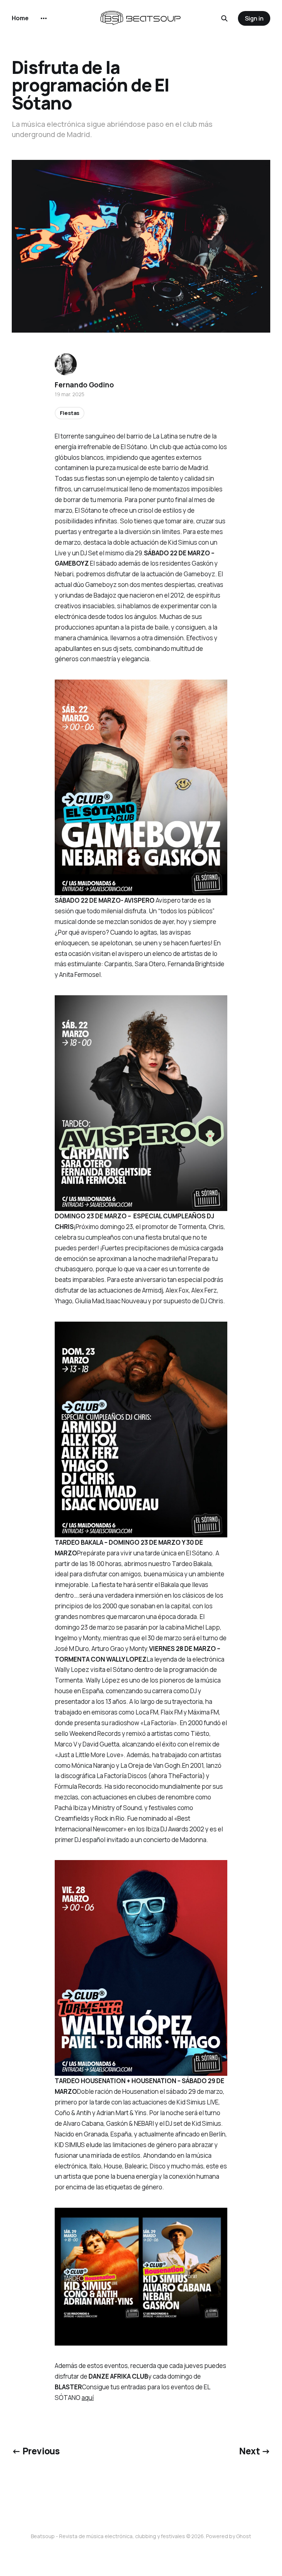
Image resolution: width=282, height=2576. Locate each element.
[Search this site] (224, 18)
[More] (44, 18)
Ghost (244, 2536)
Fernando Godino (84, 385)
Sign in (254, 18)
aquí (88, 2398)
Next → (255, 2451)
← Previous (36, 2451)
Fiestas (70, 413)
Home (20, 18)
